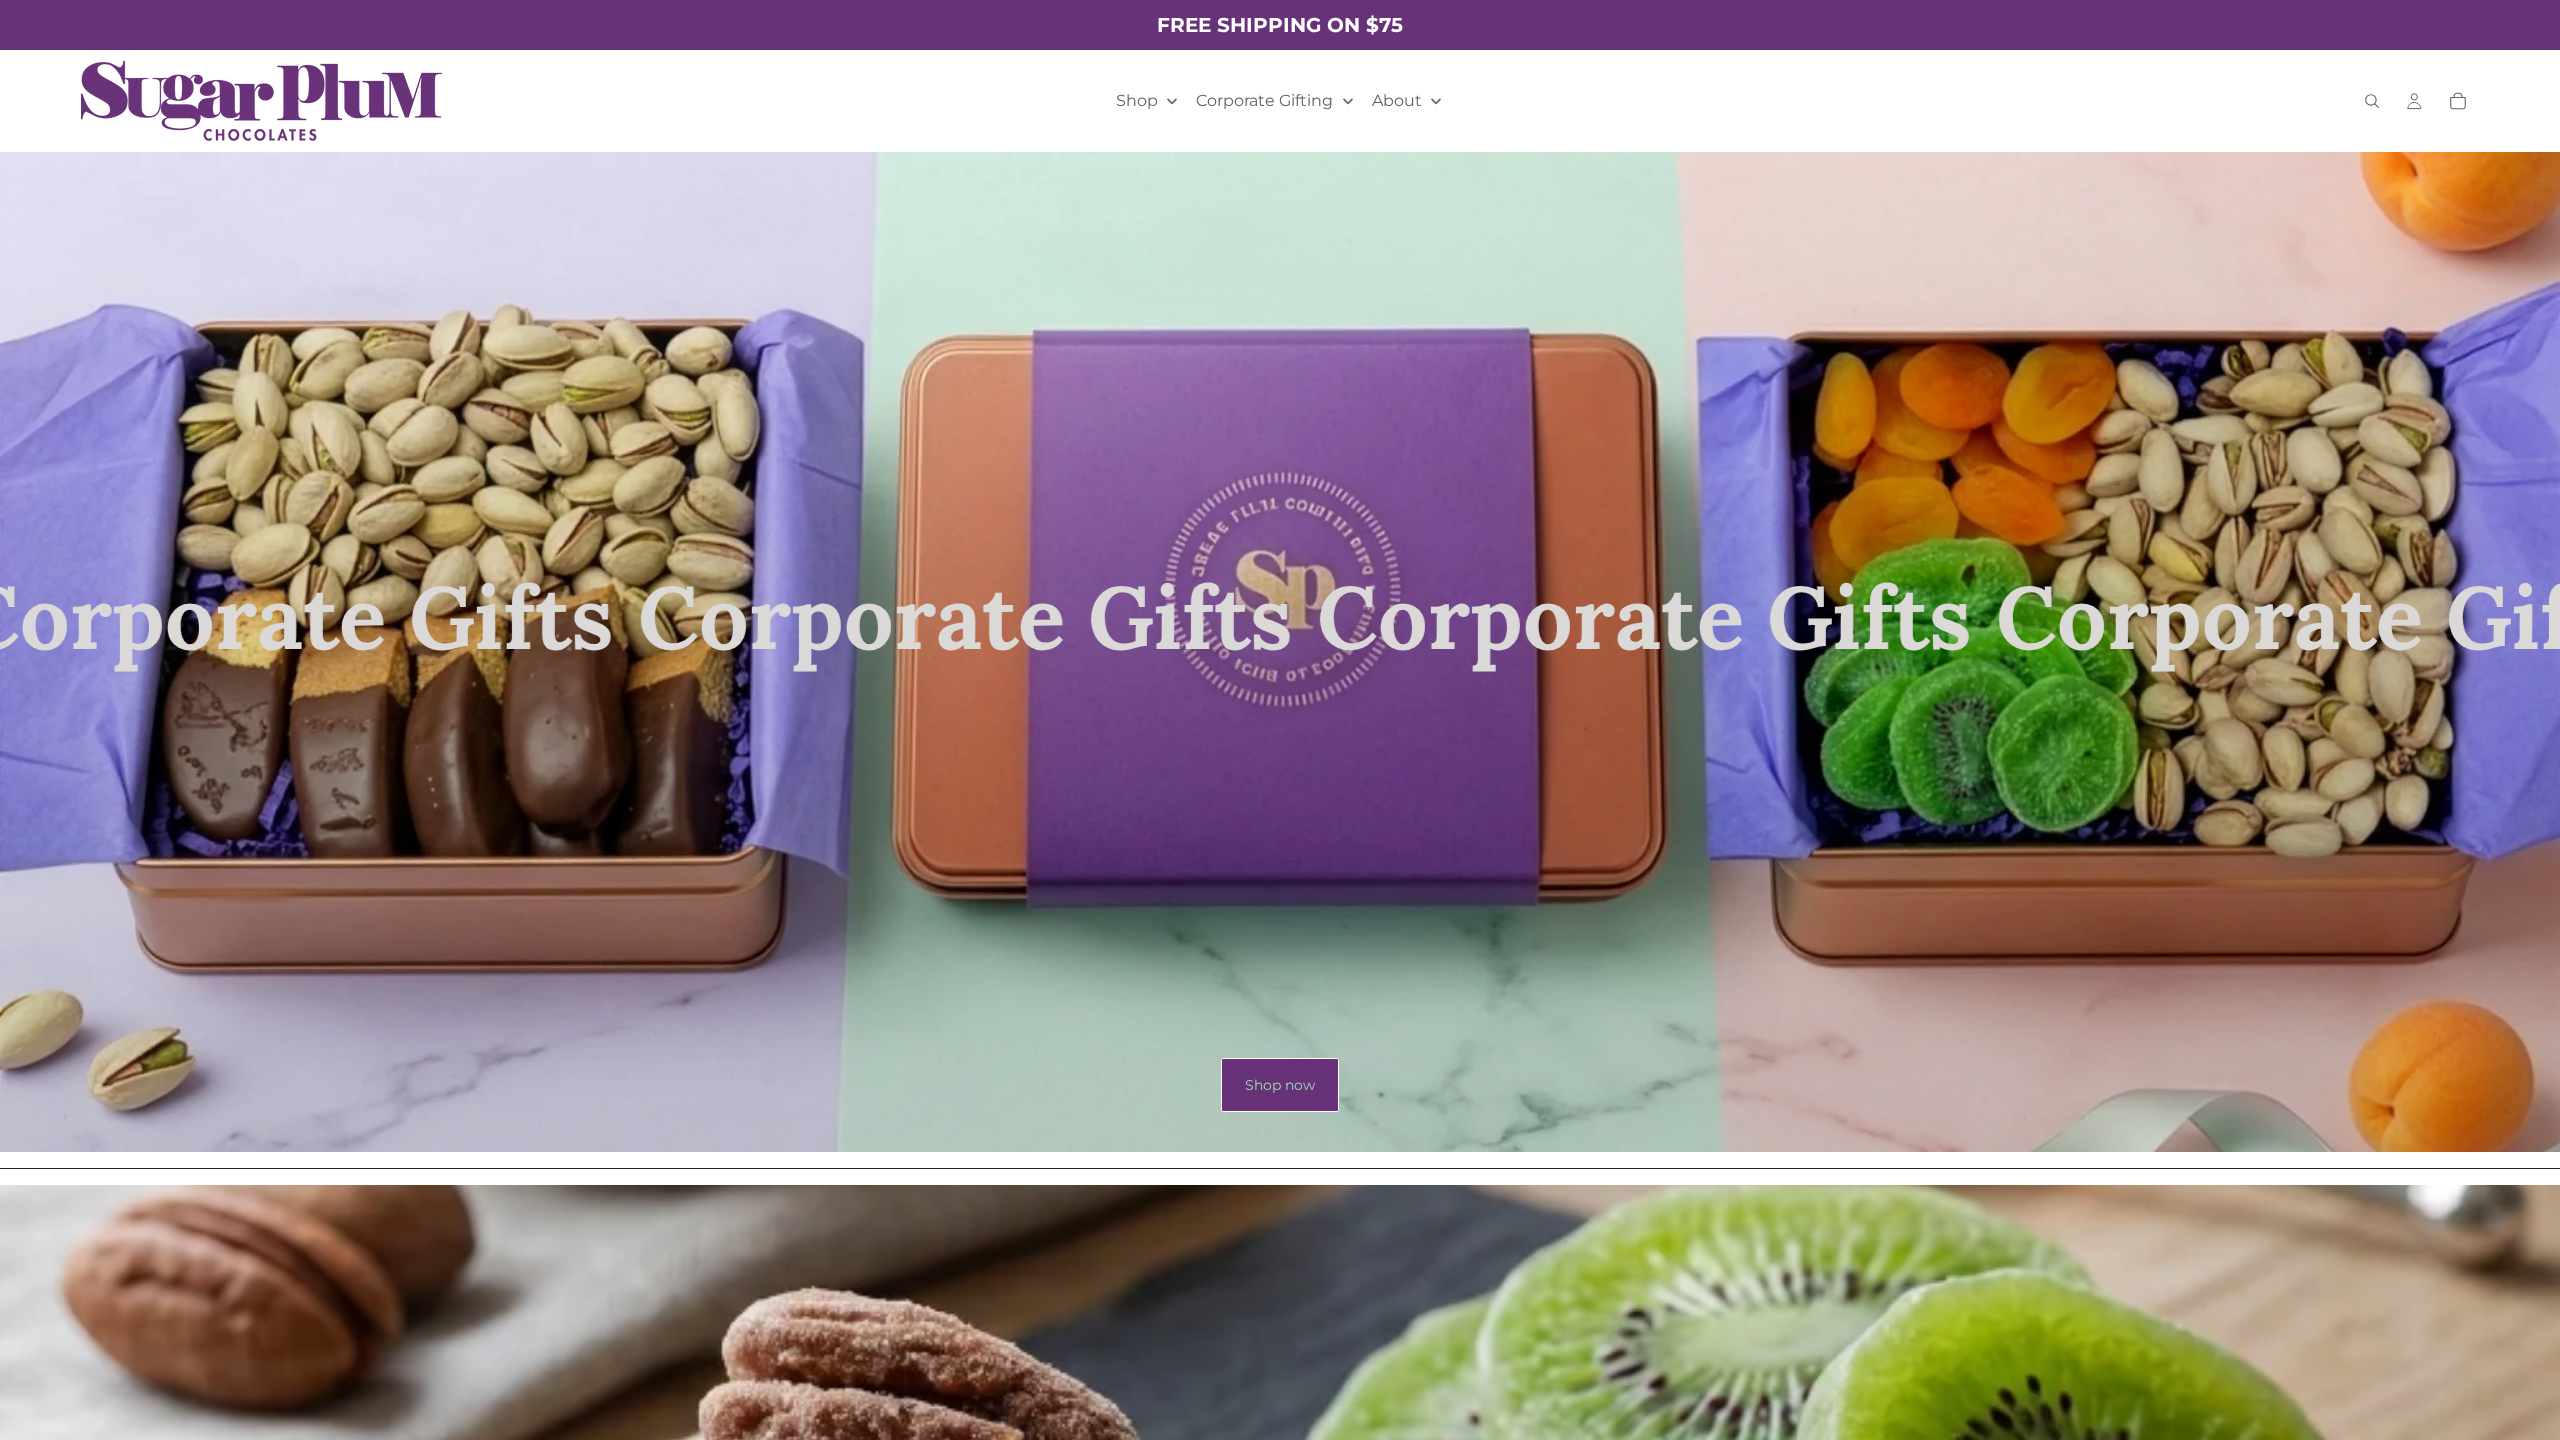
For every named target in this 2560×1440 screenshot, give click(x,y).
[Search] (2372, 101)
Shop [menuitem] (1137, 100)
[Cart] (2458, 101)
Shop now (1280, 1085)
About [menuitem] (1397, 100)
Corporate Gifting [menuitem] (1264, 100)
